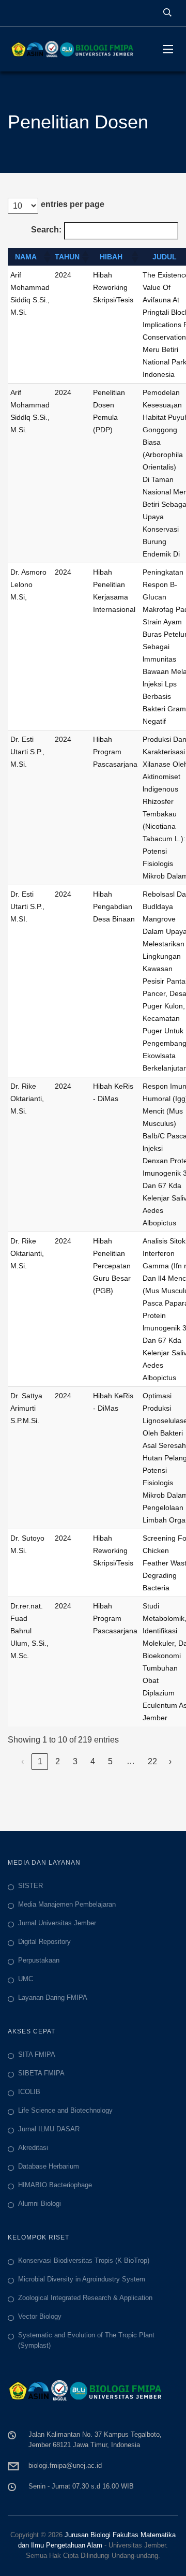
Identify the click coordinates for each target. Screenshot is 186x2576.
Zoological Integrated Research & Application (85, 2298)
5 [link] (110, 1761)
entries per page (73, 204)
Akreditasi (33, 2148)
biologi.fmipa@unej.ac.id (65, 2465)
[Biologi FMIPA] (78, 49)
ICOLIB (29, 2092)
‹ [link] (22, 1761)
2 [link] (58, 1761)
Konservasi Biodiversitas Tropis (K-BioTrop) (84, 2260)
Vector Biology (40, 2316)
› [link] (170, 1761)
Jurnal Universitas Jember (57, 1923)
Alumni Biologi (40, 2204)
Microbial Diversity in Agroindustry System (82, 2279)
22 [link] (152, 1761)
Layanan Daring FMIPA (53, 1997)
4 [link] (93, 1761)
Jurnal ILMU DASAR (49, 2129)
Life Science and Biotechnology (65, 2110)
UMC (26, 1979)
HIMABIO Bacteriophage (55, 2185)
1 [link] (40, 1761)
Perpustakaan (39, 1960)
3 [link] (75, 1761)
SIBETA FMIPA (41, 2073)
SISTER (30, 1886)
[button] (47, 257)
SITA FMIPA (37, 2054)
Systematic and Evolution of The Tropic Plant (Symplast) (86, 2340)
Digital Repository (44, 1942)
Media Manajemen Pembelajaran (67, 1904)
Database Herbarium (49, 2166)
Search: (46, 230)
